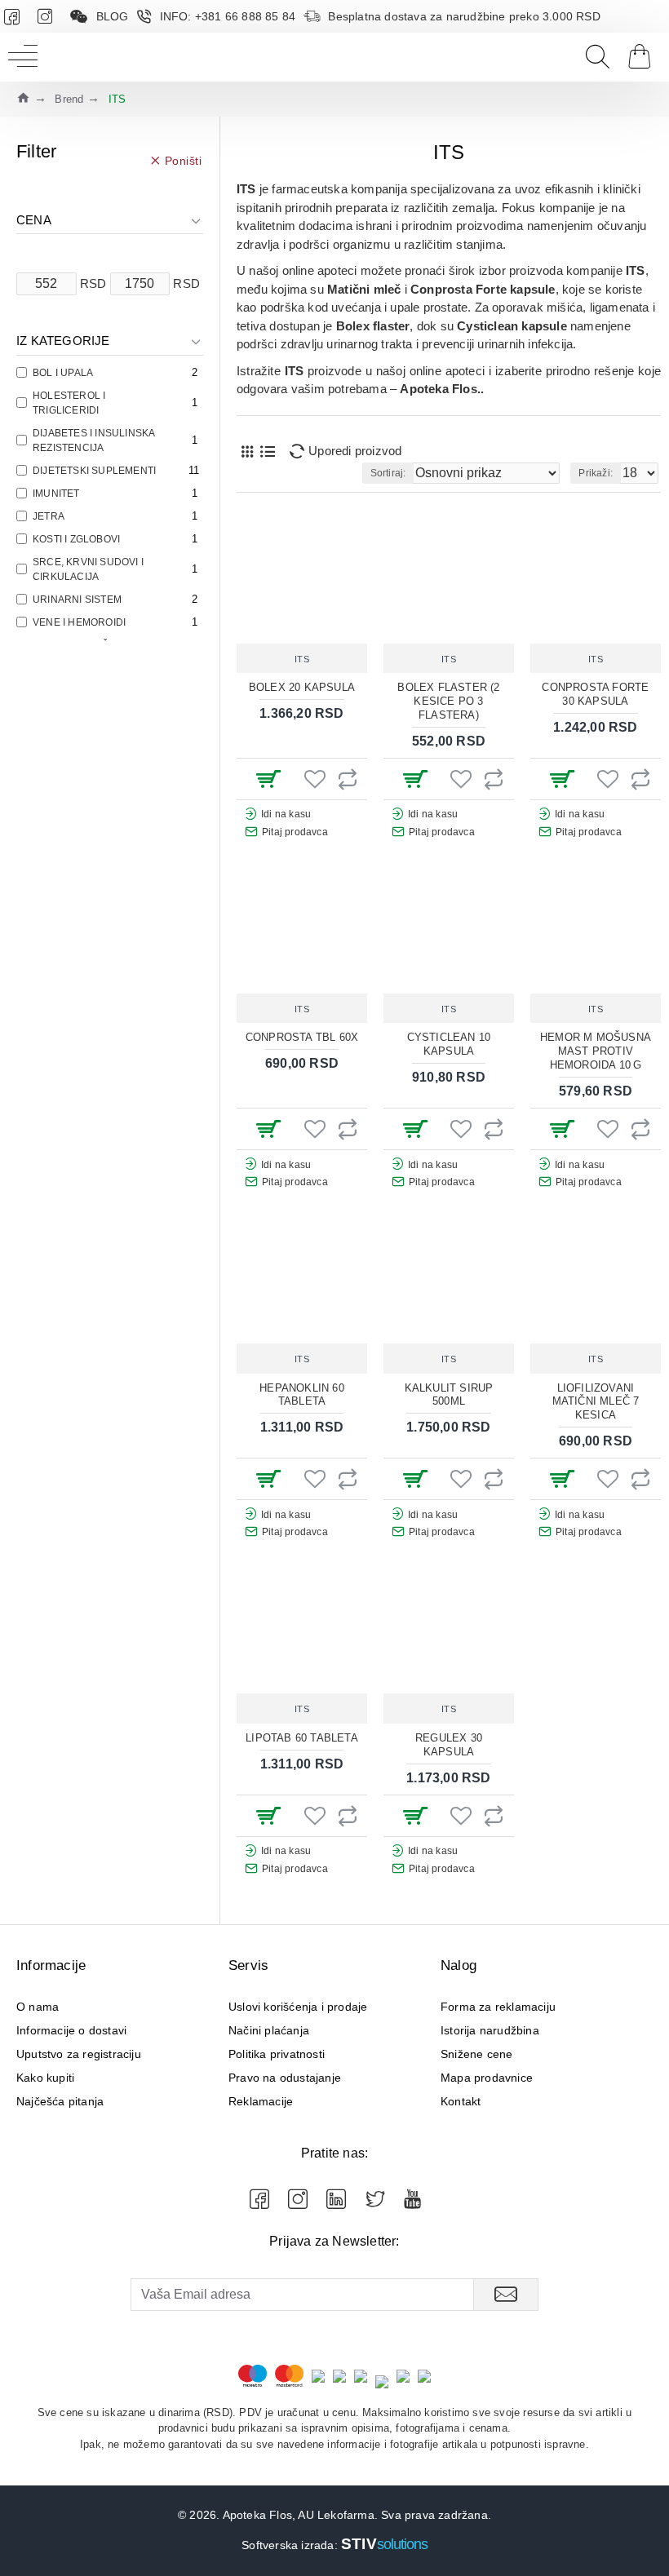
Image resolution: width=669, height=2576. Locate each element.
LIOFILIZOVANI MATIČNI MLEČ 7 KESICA (596, 1402)
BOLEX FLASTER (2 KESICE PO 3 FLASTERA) (448, 701)
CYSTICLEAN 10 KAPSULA (449, 1044)
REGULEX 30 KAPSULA (449, 1745)
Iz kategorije (63, 341)
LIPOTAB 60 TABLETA (302, 1738)
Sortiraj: (388, 473)
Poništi (184, 160)
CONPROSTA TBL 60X (302, 1037)
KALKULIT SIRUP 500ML (449, 1395)
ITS (302, 659)
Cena (34, 220)
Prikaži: (596, 473)
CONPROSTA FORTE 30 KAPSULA (595, 694)
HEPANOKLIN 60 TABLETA (302, 1395)
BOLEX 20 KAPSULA (302, 687)
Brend (69, 99)
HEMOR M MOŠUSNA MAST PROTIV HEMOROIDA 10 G (596, 1051)
